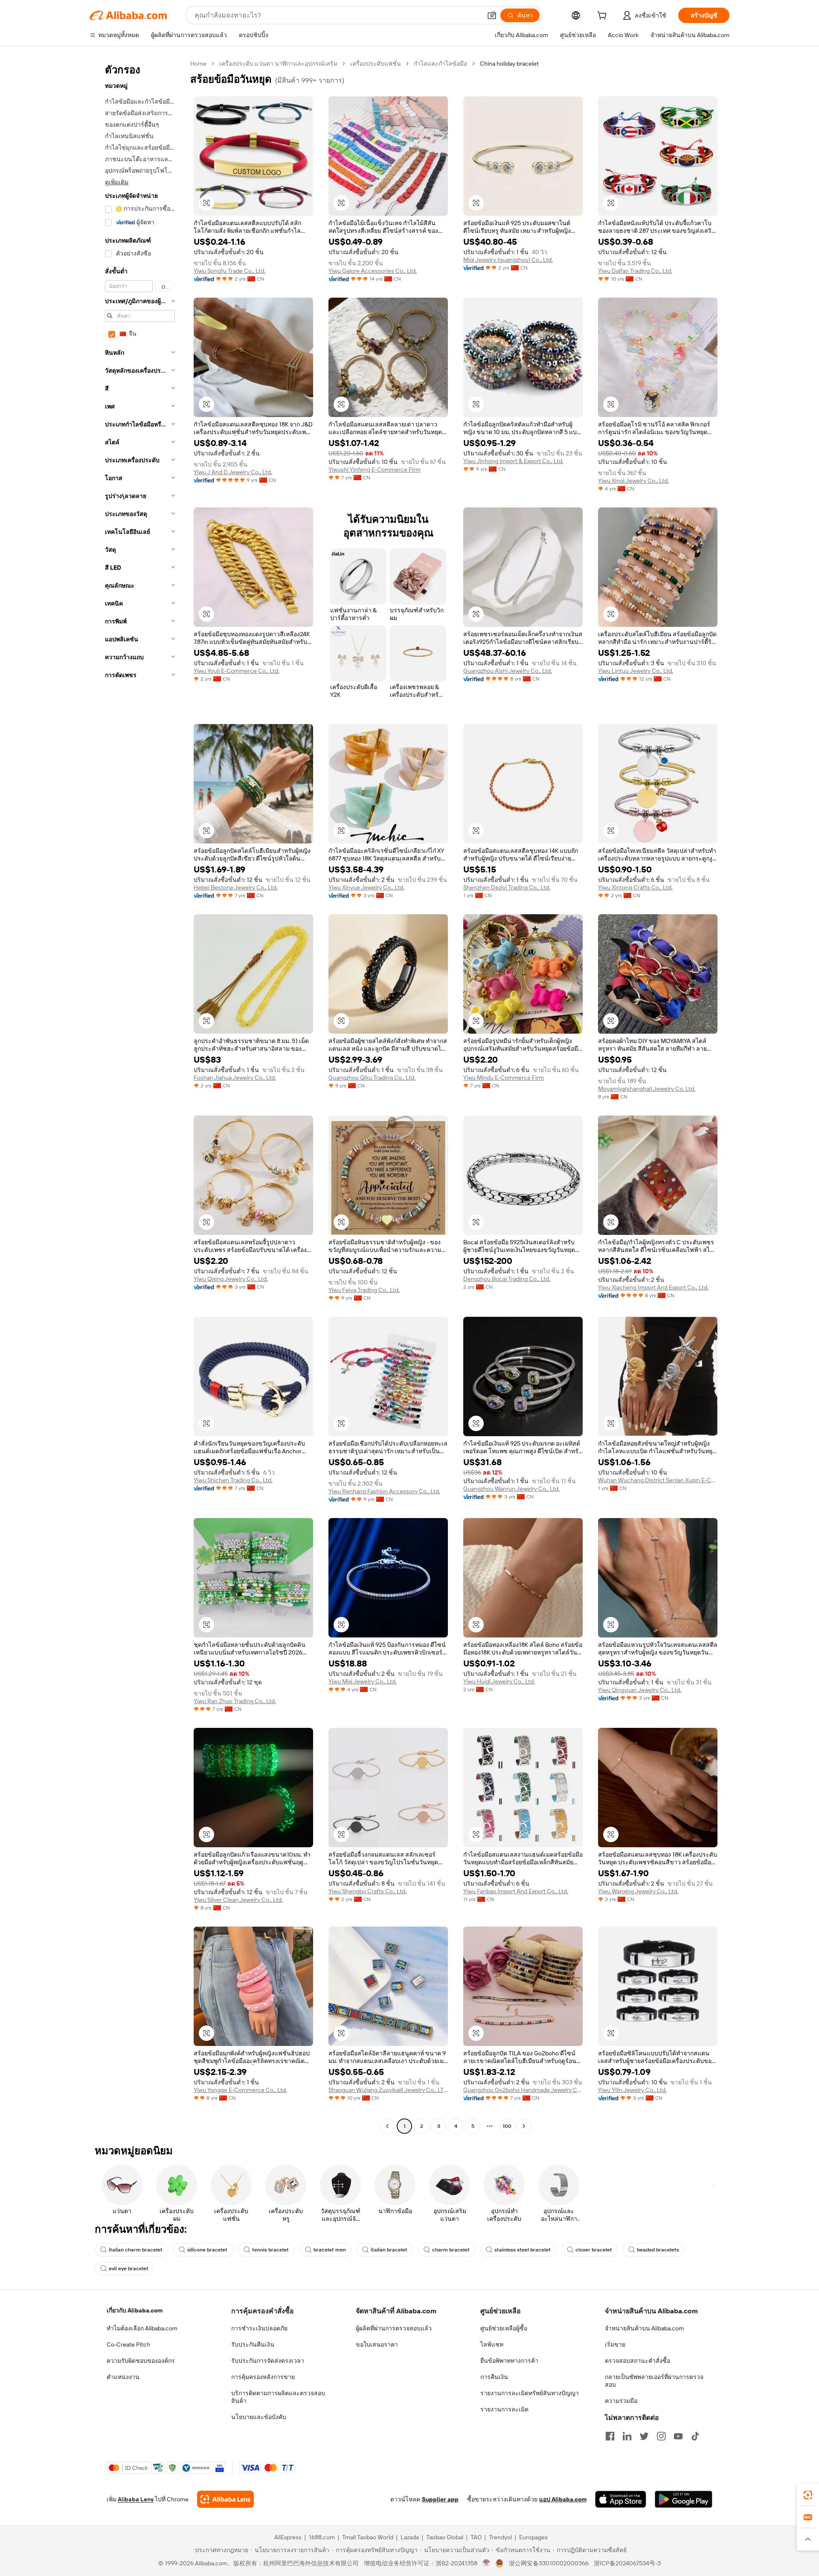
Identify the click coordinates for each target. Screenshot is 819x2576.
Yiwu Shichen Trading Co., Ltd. (233, 1480)
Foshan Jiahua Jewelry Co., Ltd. (235, 1078)
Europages (533, 2537)
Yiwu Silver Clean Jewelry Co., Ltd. (238, 1900)
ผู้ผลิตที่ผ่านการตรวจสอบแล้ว (394, 2328)
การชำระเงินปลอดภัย (259, 2328)
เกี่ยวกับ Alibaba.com (135, 2310)
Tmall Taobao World (368, 2537)
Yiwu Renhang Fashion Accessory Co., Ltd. (384, 1491)
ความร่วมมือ (621, 2401)
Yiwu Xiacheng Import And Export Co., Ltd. (653, 1287)
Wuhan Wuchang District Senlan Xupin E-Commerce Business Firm (658, 1480)
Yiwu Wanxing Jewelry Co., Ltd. (638, 1891)
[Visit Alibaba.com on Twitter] (644, 2436)
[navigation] (137, 1096)
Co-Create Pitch (128, 2344)
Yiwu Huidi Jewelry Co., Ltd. (499, 1681)
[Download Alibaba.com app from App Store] (621, 2499)
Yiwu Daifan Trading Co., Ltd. (635, 271)
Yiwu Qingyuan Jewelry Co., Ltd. (640, 1690)
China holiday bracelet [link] (509, 64)
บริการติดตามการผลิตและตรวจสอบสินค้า (278, 2397)
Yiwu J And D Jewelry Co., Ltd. (233, 472)
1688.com (322, 2537)
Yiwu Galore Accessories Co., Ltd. (373, 271)
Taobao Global (445, 2537)
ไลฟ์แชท (492, 2344)
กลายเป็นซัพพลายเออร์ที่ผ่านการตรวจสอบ (654, 2381)
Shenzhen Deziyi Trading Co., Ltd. (507, 887)
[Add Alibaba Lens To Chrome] (225, 2499)
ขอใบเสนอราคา (377, 2344)
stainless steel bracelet (523, 2250)
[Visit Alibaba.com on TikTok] (695, 2436)
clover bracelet (594, 2250)
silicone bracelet (207, 2250)
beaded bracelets (658, 2250)
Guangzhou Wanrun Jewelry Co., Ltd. (511, 1489)
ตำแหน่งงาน (123, 2377)
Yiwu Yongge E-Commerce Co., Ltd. (240, 2090)
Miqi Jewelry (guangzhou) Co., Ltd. (508, 260)
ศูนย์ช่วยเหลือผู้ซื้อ (504, 2328)
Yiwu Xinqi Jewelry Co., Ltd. (633, 481)
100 (507, 2126)
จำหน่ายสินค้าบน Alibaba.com (644, 2328)
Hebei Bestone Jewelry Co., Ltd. (236, 887)
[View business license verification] (486, 2563)
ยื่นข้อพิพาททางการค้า (509, 2361)
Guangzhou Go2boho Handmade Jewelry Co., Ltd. (523, 2090)
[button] (492, 15)
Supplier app (440, 2499)
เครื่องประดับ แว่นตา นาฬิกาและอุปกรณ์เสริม (278, 64)
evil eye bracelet (129, 2269)
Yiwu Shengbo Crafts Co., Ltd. (367, 1891)
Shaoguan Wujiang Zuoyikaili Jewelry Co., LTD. (388, 2090)
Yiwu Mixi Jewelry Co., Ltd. (363, 1681)
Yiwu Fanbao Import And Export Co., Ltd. (516, 1891)
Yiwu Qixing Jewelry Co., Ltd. (231, 1279)
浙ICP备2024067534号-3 (627, 2563)
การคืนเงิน (494, 2377)
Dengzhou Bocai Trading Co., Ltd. (507, 1279)
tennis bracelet (270, 2250)
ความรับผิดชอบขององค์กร (141, 2361)
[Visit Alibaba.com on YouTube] (678, 2436)
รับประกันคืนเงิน (253, 2344)
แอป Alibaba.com (563, 2499)
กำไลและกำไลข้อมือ (440, 64)
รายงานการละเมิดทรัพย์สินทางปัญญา (530, 2393)
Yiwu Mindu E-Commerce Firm (504, 1078)
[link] (808, 2495)
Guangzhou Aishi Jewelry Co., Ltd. (508, 671)
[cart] (604, 17)
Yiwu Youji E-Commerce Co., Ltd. (237, 671)
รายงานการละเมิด (504, 2409)
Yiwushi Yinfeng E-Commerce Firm (375, 469)
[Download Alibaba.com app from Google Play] (684, 2499)
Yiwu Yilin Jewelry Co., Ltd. (632, 2090)
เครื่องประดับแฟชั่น (376, 64)
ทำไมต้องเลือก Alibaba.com (142, 2328)
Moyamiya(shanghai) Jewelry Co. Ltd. (647, 1089)
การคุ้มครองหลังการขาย (263, 2377)
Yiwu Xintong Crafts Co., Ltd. (635, 887)
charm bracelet (451, 2250)
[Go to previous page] (387, 2126)
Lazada (410, 2537)
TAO (476, 2537)
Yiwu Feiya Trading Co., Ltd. (364, 1290)
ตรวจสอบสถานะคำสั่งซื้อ (637, 2361)
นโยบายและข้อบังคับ (259, 2417)
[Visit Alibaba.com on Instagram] (661, 2436)
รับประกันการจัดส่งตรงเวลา (268, 2361)
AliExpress (288, 2537)
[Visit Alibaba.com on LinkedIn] (627, 2436)
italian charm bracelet (136, 2250)
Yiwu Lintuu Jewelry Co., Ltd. (636, 671)
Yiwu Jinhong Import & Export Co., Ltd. (513, 461)
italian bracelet (389, 2250)
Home (198, 64)
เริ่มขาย (615, 2344)
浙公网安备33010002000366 (549, 2563)
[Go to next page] (524, 2126)
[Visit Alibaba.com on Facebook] (610, 2436)
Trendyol (500, 2537)
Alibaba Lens (136, 2499)
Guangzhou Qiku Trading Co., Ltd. (372, 1078)
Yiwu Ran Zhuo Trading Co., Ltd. (235, 1701)
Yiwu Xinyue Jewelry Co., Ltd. (366, 887)
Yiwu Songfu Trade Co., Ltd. (229, 271)
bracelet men (330, 2250)
